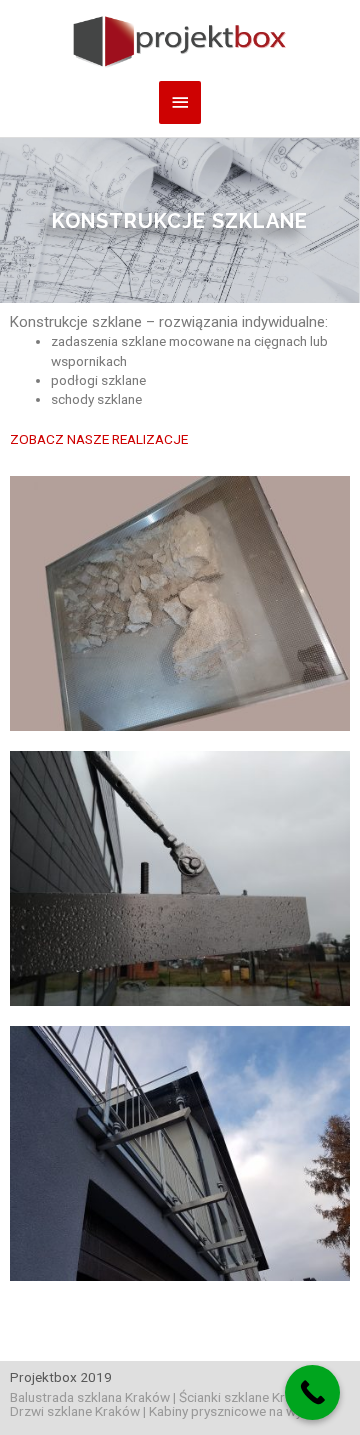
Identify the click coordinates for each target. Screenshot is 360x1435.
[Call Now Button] (312, 1392)
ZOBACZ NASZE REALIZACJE (99, 439)
